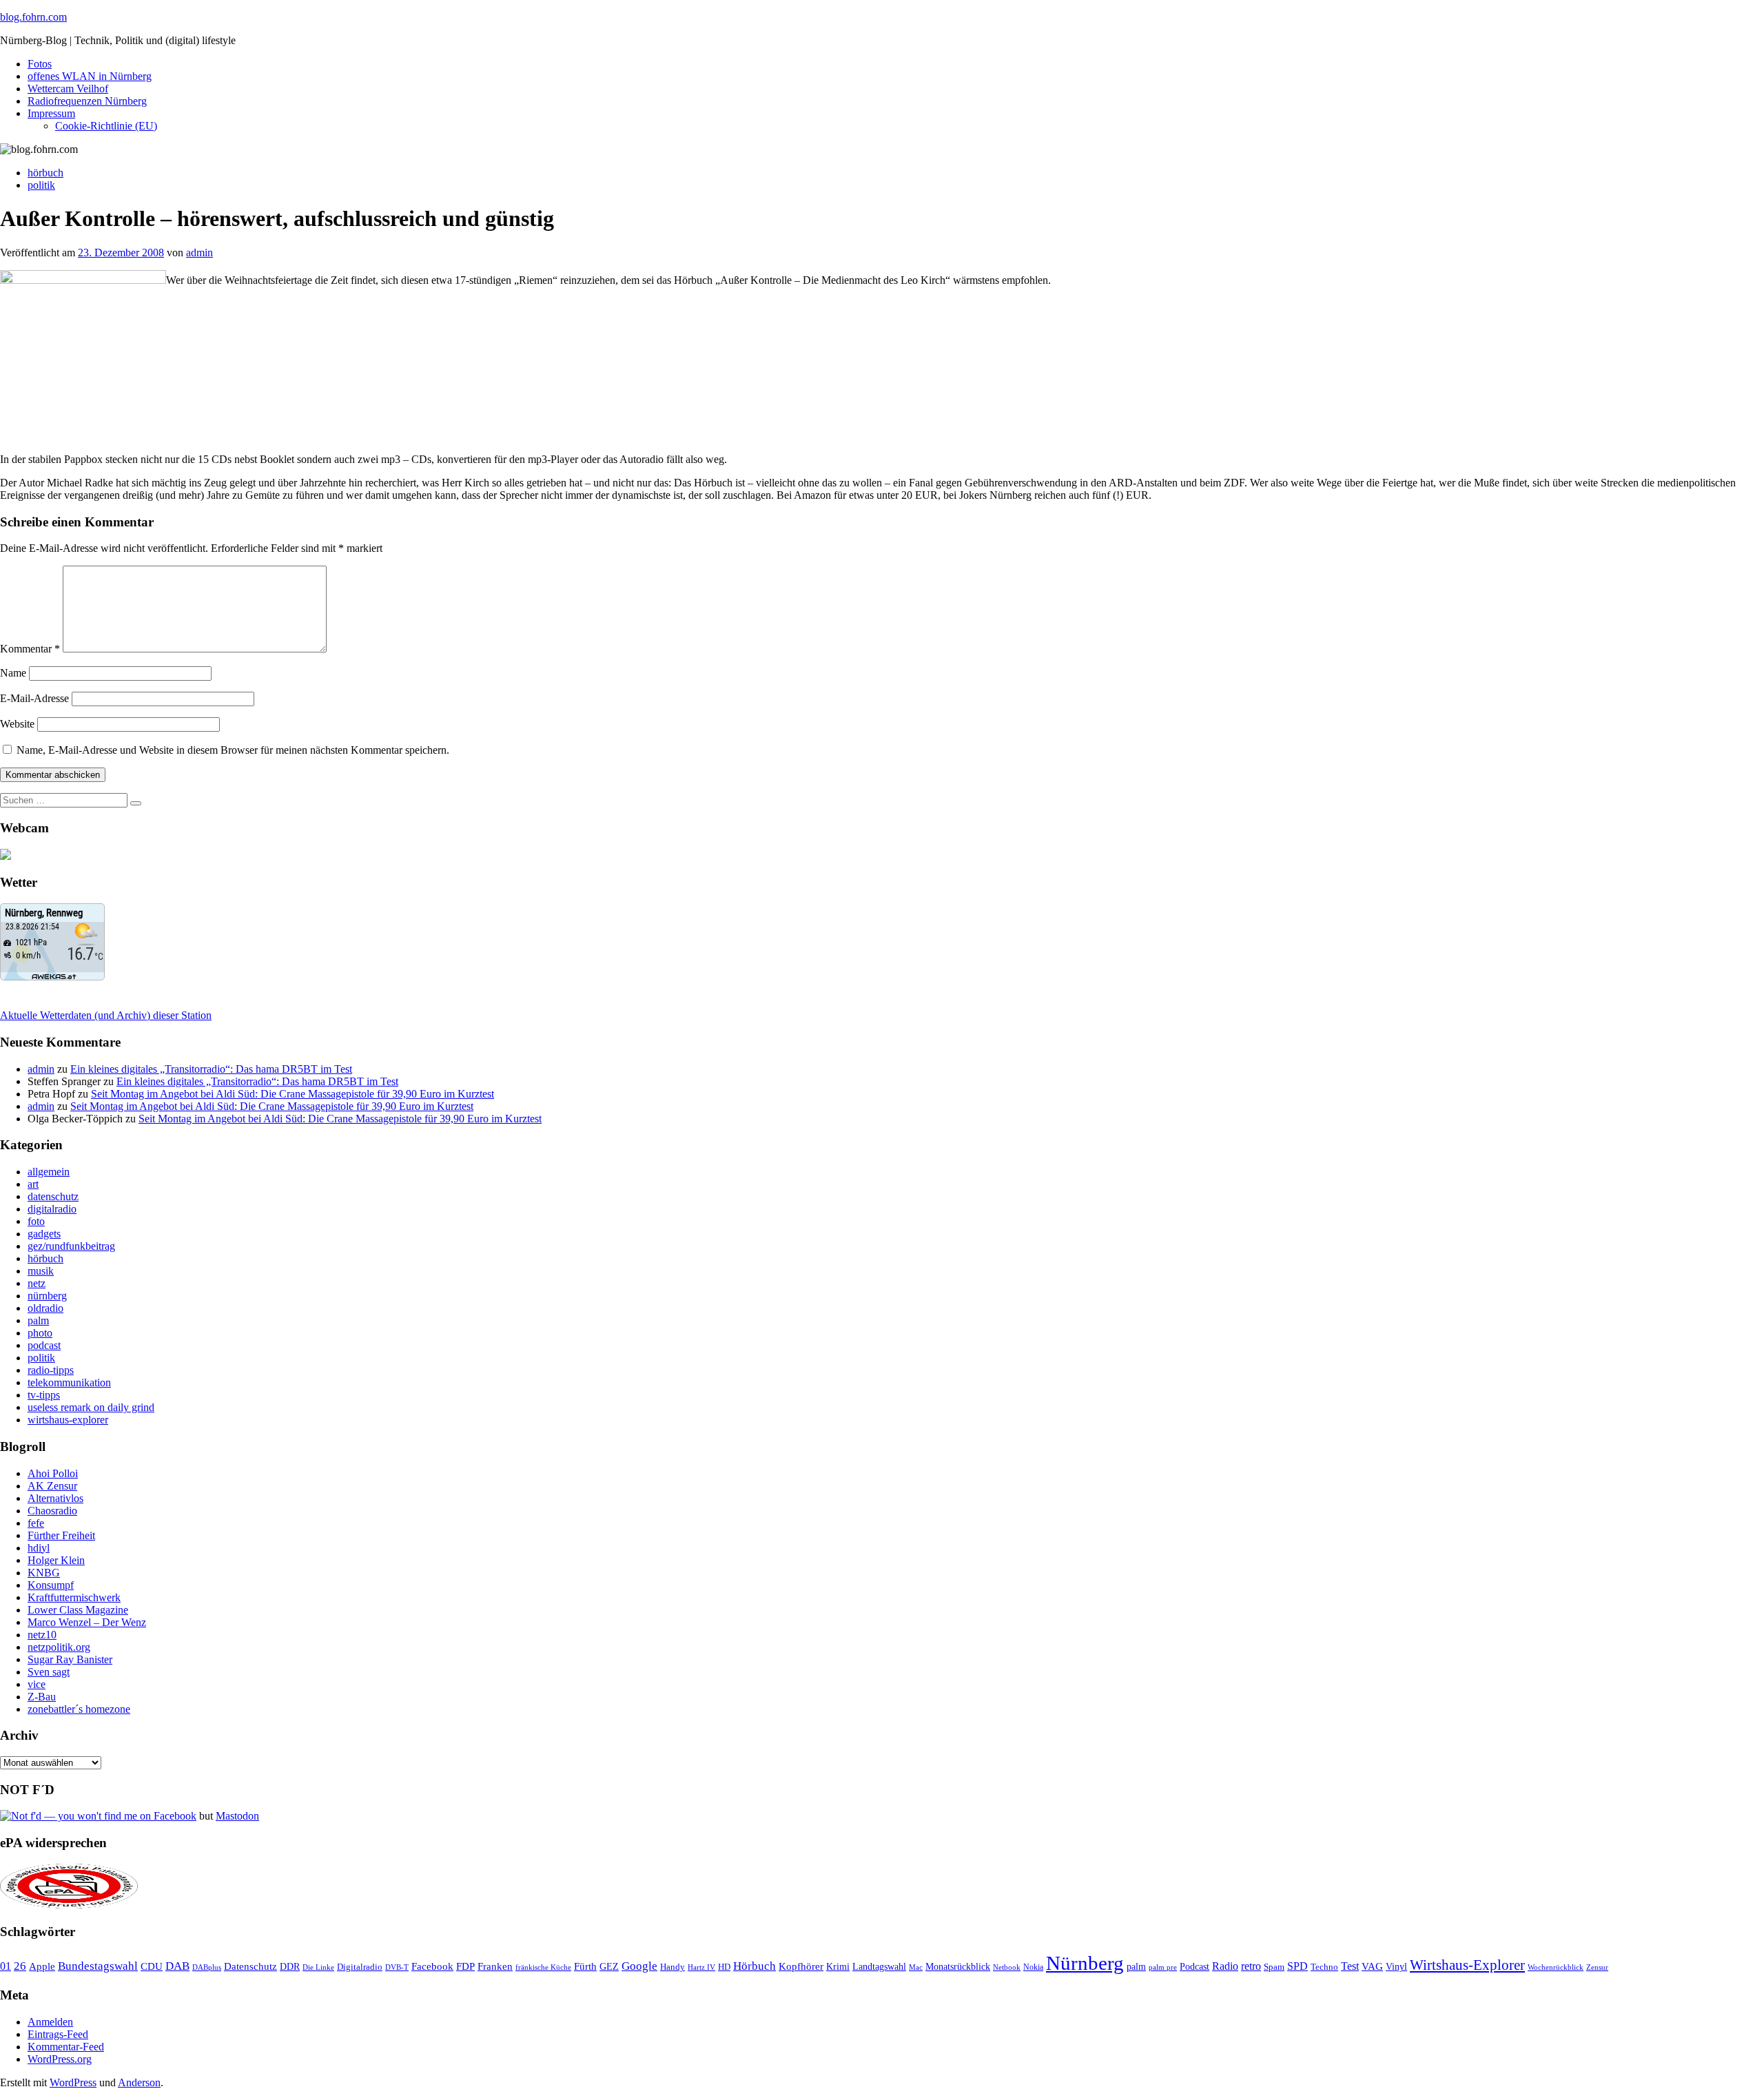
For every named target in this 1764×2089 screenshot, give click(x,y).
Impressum (51, 113)
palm (38, 1320)
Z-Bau (42, 1697)
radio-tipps (51, 1370)
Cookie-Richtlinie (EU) (106, 126)
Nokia (1033, 1967)
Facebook (432, 1966)
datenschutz (53, 1196)
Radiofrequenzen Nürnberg (87, 101)
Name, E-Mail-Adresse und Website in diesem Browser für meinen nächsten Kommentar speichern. (233, 750)
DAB (177, 1966)
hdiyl (39, 1548)
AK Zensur (52, 1486)
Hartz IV (701, 1967)
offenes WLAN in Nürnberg (90, 76)
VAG (1372, 1966)
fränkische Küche (543, 1967)
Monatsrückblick (958, 1967)
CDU (152, 1966)
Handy (673, 1967)
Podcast (1194, 1967)
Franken (495, 1966)
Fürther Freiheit (61, 1535)
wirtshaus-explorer (68, 1420)
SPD (1298, 1966)
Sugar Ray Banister (70, 1659)
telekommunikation (69, 1382)
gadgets (44, 1234)
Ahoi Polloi (53, 1473)
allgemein (49, 1172)
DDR (290, 1966)
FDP (465, 1966)
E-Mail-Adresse (34, 698)
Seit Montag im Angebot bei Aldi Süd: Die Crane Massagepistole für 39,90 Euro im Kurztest (293, 1094)
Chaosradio (52, 1511)
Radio (1225, 1966)
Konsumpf (51, 1585)
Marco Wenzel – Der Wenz (87, 1622)
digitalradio (52, 1209)
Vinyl (1396, 1967)
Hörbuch (755, 1966)
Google (639, 1966)
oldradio (45, 1308)
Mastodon (237, 1816)
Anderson (139, 2082)
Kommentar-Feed (66, 2047)
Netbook (1007, 1967)
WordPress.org (60, 2059)
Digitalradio (360, 1967)
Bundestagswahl (98, 1966)
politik (41, 185)
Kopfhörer (801, 1966)
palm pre (1163, 1967)
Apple (42, 1966)
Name (13, 673)
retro (1251, 1966)
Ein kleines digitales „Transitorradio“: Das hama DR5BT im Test (211, 1069)
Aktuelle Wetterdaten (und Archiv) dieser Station (106, 1015)
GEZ (609, 1967)
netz (37, 1283)
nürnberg (47, 1296)
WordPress (73, 2082)
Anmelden (50, 2022)
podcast (44, 1345)
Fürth (585, 1966)
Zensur (1597, 1967)
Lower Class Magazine (78, 1610)
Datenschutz (250, 1966)
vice (37, 1684)
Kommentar (30, 649)
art (33, 1184)
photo (40, 1333)
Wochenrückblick (1556, 1967)
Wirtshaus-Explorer (1467, 1965)
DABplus (207, 1967)
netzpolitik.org (59, 1647)
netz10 (42, 1635)
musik (41, 1271)
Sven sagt (49, 1672)
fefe (36, 1523)
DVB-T (397, 1967)
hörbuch (45, 173)
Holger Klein (56, 1560)
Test (1350, 1966)
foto (36, 1221)
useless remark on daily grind (91, 1407)
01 (6, 1966)
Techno (1324, 1967)
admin (199, 253)
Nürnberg (1085, 1963)
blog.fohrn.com (33, 17)
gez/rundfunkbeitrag (71, 1246)
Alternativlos (55, 1498)
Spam (1274, 1967)
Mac (916, 1967)
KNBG (44, 1573)
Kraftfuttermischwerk (74, 1597)
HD (724, 1967)
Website (17, 724)
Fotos (40, 64)
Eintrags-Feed (58, 2034)
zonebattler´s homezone (79, 1709)
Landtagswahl (879, 1966)
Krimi (838, 1967)
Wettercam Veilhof (68, 89)
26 (20, 1966)
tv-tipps (44, 1395)
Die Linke (318, 1967)
